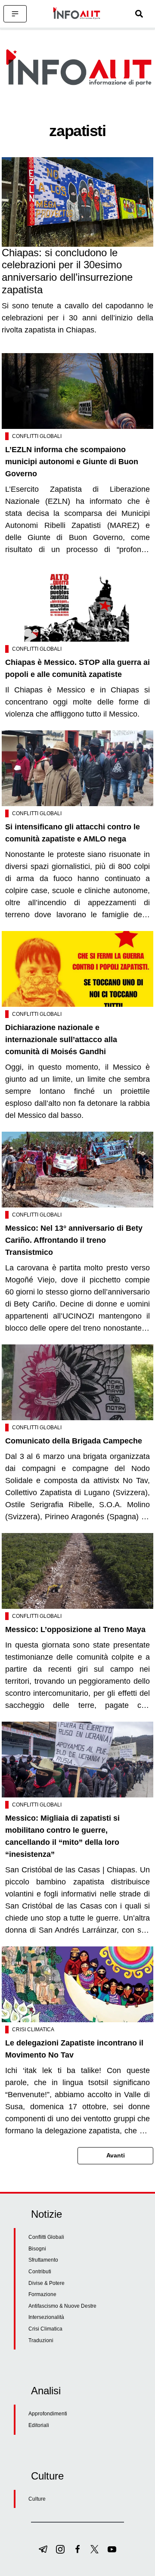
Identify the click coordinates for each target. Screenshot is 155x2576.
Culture (37, 2499)
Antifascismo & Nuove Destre (62, 2306)
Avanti (116, 2155)
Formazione (42, 2294)
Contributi (40, 2272)
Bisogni (37, 2249)
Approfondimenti (48, 2414)
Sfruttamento (43, 2260)
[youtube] (112, 2549)
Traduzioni (41, 2340)
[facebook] (77, 2549)
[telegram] (43, 2549)
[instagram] (60, 2549)
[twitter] (95, 2549)
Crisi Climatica (33, 2030)
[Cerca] (139, 14)
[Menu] (15, 14)
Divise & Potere (46, 2283)
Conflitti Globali (37, 436)
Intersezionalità (46, 2317)
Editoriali (39, 2425)
